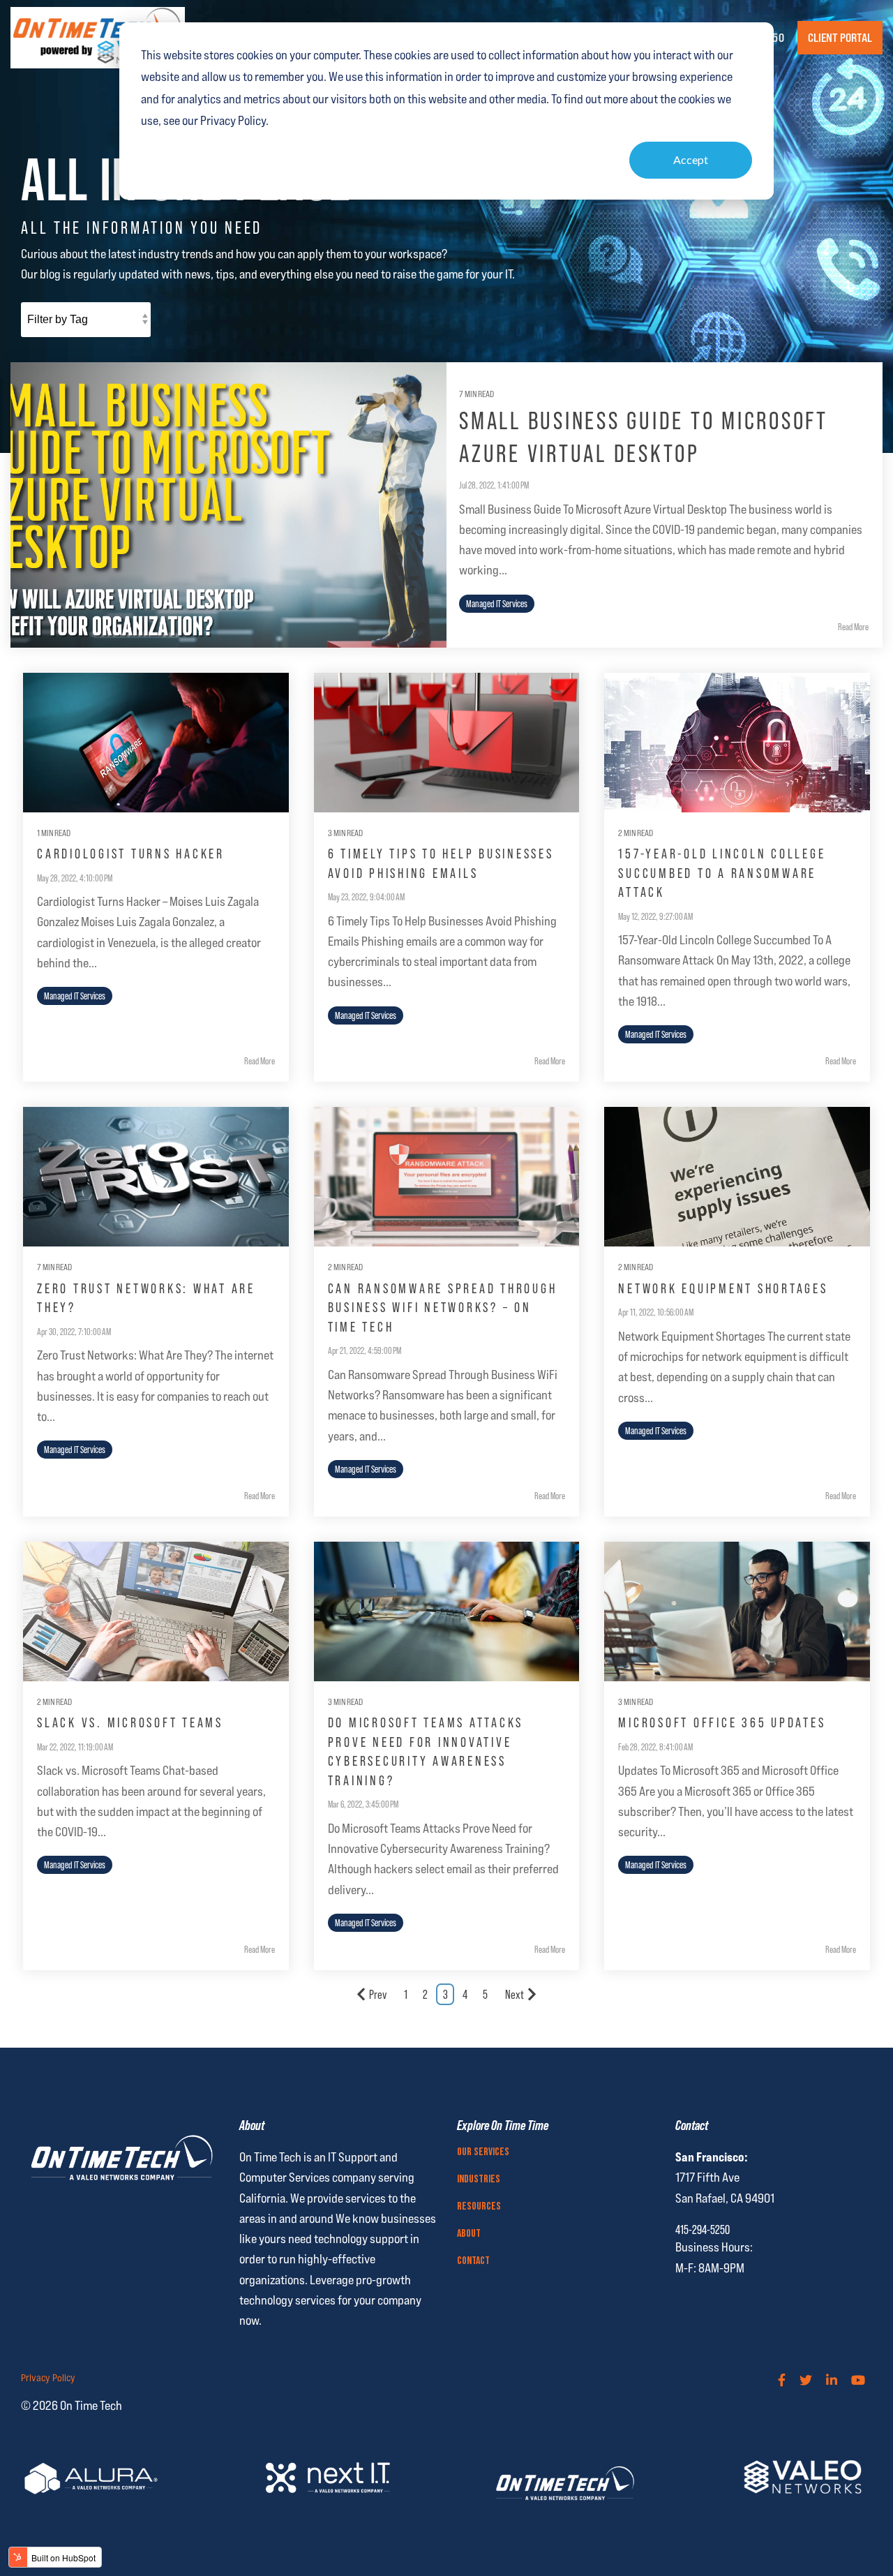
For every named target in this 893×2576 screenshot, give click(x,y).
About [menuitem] (469, 2234)
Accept (691, 159)
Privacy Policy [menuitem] (48, 2378)
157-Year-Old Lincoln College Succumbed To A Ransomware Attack (722, 873)
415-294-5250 (703, 2230)
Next (515, 1995)
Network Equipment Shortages (723, 1288)
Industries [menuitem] (479, 2180)
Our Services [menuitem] (483, 2152)
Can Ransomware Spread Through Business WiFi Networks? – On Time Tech (443, 1308)
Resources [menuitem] (479, 2207)
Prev (378, 1995)
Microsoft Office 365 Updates (722, 1722)
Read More (853, 627)
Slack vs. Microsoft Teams (130, 1722)
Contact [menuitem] (473, 2261)
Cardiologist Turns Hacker (131, 854)
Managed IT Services (497, 604)
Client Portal (840, 38)
